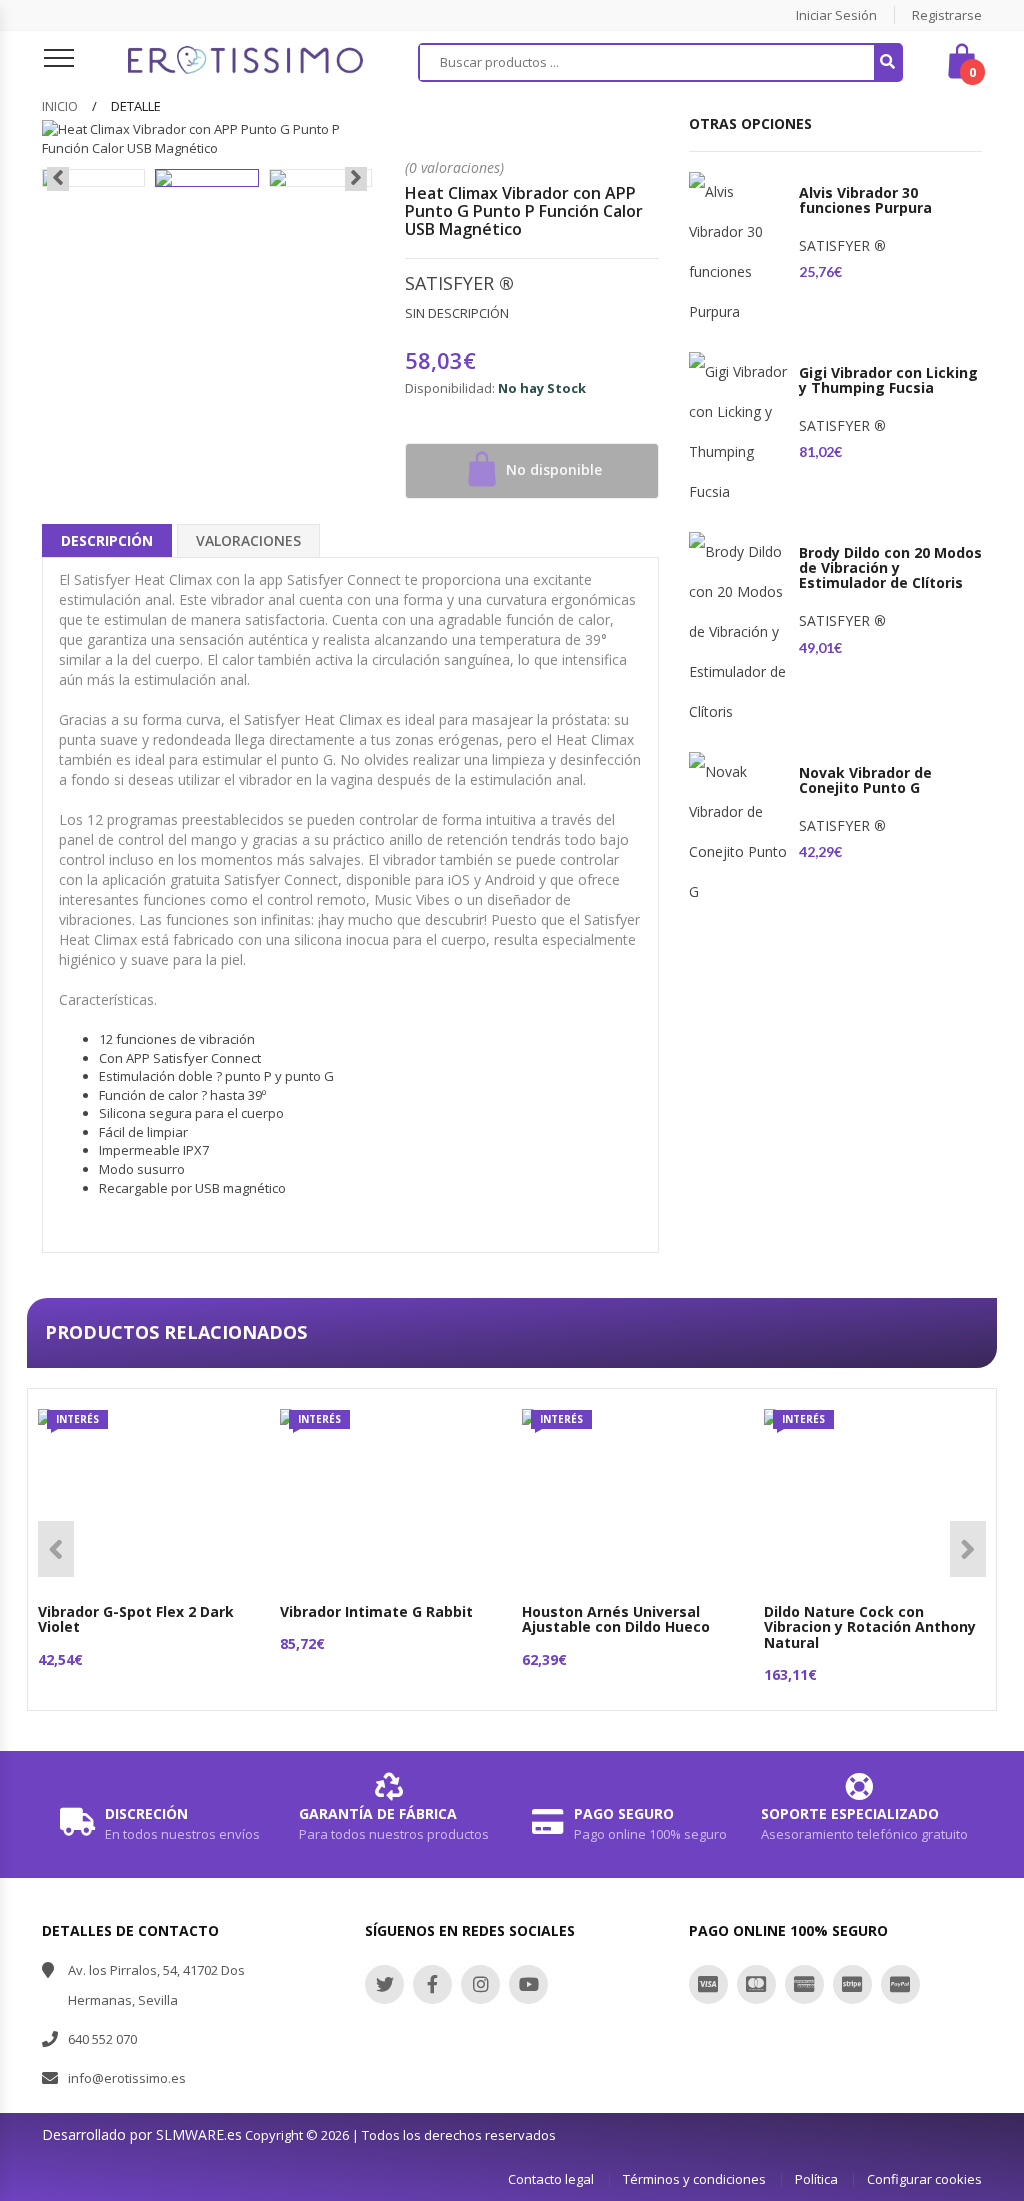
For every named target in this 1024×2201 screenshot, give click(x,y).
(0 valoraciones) (454, 167)
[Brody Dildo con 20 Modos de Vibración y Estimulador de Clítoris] (739, 632)
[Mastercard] (756, 1984)
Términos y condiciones (694, 2179)
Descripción (107, 540)
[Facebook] (432, 1984)
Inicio (60, 106)
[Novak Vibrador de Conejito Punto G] (739, 832)
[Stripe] (852, 1984)
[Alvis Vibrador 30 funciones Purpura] (739, 252)
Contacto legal (551, 2179)
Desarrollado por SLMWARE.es (142, 2134)
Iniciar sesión (836, 15)
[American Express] (804, 1984)
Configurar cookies (924, 2179)
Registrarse (947, 15)
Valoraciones (248, 540)
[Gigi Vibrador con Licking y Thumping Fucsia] (739, 432)
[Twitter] (384, 1984)
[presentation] (58, 180)
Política (816, 2179)
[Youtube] (528, 1984)
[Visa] (708, 1984)
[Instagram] (480, 1984)
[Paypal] (900, 1984)
